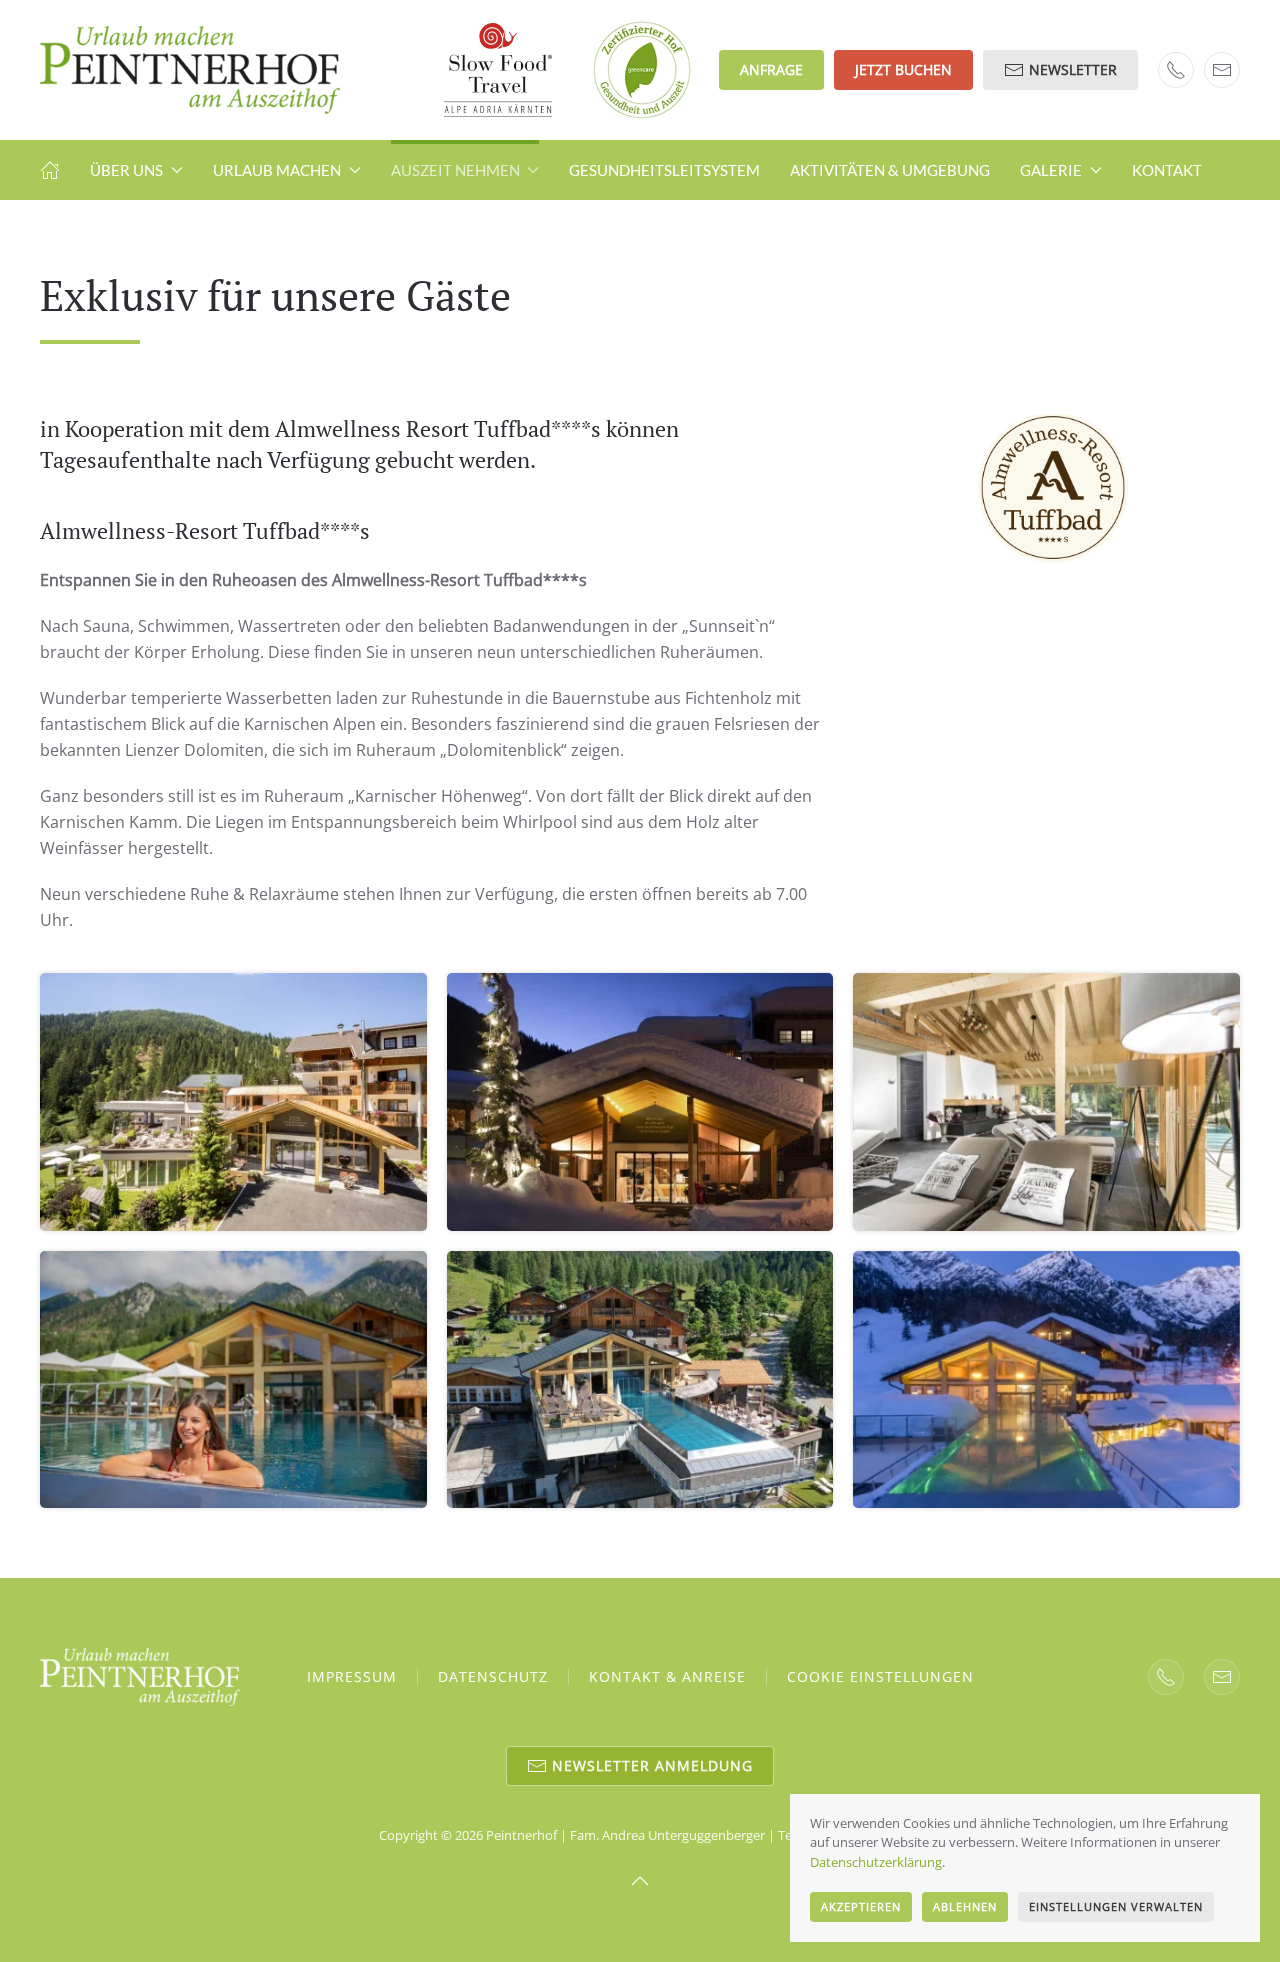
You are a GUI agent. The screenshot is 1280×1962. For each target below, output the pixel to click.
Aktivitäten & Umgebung (890, 170)
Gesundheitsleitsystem (664, 170)
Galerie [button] (1051, 170)
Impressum (352, 1676)
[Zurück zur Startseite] (190, 70)
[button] (233, 1102)
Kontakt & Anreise (667, 1676)
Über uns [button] (126, 170)
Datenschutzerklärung (876, 1862)
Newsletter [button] (1073, 69)
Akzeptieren (861, 1906)
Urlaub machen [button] (277, 170)
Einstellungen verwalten (1116, 1906)
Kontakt (1167, 170)
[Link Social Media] (1166, 1677)
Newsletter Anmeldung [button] (652, 1765)
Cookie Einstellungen (880, 1676)
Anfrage (771, 69)
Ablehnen (965, 1906)
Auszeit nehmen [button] (455, 170)
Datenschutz (493, 1676)
